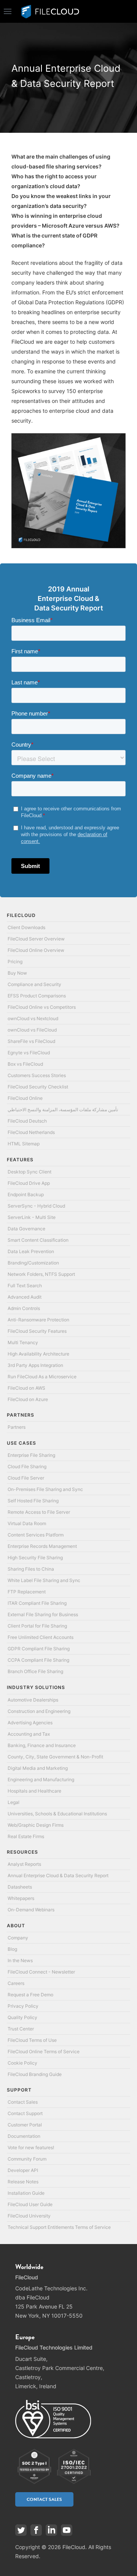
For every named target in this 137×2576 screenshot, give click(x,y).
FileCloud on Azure (28, 1399)
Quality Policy (22, 2017)
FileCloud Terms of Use (32, 2040)
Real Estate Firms (26, 1836)
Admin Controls (24, 1308)
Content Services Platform (36, 1535)
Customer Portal (25, 2125)
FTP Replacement (27, 1592)
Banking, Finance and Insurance (42, 1745)
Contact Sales (23, 2102)
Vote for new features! (31, 2147)
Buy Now (17, 973)
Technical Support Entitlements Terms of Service (59, 2227)
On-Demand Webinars (31, 1910)
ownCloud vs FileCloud (32, 1030)
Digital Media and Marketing (38, 1768)
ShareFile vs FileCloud (31, 1041)
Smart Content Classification (38, 1240)
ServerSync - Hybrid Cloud (36, 1206)
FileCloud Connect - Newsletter (41, 1972)
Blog (12, 1949)
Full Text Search (25, 1286)
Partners (17, 1427)
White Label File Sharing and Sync (44, 1580)
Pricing (15, 962)
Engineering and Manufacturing (41, 1779)
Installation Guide (26, 2193)
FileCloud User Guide (30, 2204)
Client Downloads (26, 927)
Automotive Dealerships (33, 1700)
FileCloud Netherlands (31, 1132)
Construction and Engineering (39, 1711)
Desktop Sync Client (29, 1172)
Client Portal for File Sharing (37, 1626)
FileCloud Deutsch (27, 1121)
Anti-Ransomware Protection (38, 1320)
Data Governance (26, 1229)
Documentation (24, 2136)
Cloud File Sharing (27, 1466)
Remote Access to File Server (39, 1512)
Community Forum (27, 2159)
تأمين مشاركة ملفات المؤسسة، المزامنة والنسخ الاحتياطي (63, 1110)
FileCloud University (29, 2216)
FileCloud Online (25, 1098)
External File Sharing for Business (43, 1614)
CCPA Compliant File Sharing (38, 1660)
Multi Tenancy (23, 1342)
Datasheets (20, 1887)
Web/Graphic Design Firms (36, 1825)
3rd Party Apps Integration (35, 1365)
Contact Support (25, 2113)
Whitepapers (21, 1898)
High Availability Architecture (38, 1354)
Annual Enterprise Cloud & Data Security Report (58, 1875)
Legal (14, 1802)
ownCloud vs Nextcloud (33, 1018)
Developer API (23, 2170)
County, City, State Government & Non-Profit (55, 1757)
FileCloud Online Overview (36, 950)
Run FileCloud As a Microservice (42, 1377)
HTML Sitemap (24, 1144)
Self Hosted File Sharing (33, 1501)
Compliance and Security (34, 984)
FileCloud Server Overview (36, 939)
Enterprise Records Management (42, 1546)
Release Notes (23, 2182)
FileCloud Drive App (29, 1183)
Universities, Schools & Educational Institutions (57, 1814)
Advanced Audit (25, 1297)
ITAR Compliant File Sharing (37, 1603)
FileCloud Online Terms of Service (44, 2052)
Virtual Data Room (27, 1523)
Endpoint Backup (26, 1194)
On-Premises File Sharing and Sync (45, 1489)
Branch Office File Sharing (35, 1671)
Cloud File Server (26, 1478)
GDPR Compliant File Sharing (39, 1649)
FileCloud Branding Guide (35, 2074)
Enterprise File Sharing (31, 1455)
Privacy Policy (23, 2006)
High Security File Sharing (35, 1558)
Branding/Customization (33, 1263)
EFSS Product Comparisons (37, 996)
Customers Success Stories (37, 1075)
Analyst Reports (24, 1864)
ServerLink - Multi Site (32, 1217)
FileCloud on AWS (26, 1388)
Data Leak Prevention (31, 1251)
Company (18, 1938)
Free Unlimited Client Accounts (41, 1637)
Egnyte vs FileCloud (29, 1053)
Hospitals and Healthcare (34, 1791)
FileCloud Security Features (37, 1331)
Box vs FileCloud (25, 1064)
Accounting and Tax (29, 1734)
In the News (20, 1960)
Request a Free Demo (30, 1995)
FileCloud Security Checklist (38, 1087)
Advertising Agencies (30, 1723)
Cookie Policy (22, 2063)
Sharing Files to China (31, 1569)
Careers (16, 1983)
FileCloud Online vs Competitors (42, 1007)
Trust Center (21, 2029)
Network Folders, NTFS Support (41, 1274)
